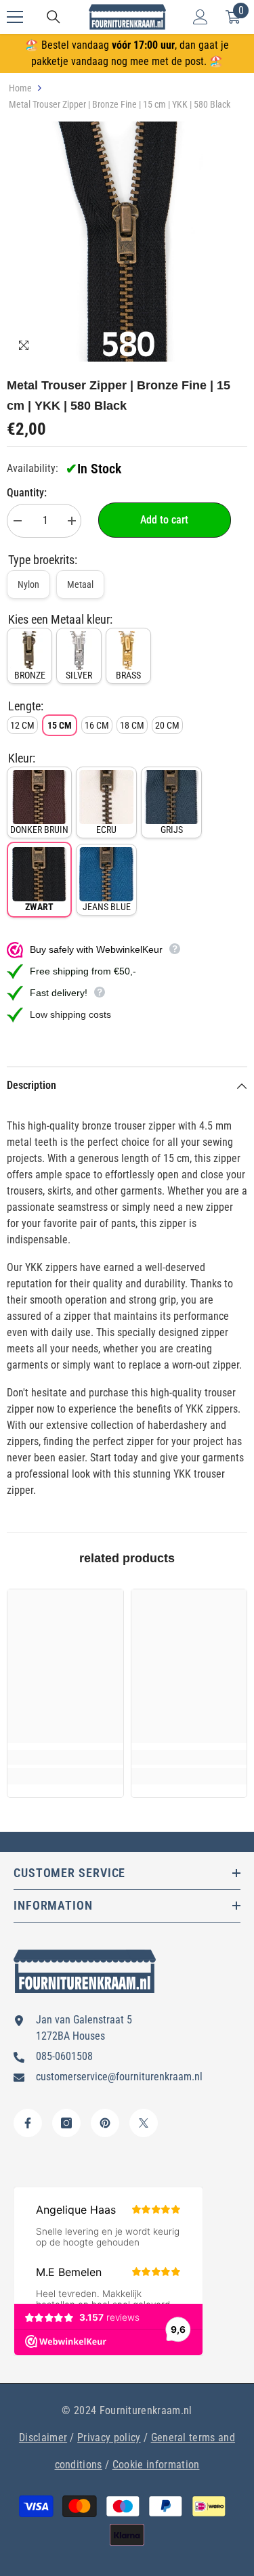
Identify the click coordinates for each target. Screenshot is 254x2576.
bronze (30, 675)
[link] (65, 1757)
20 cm (167, 725)
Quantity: (27, 493)
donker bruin (39, 830)
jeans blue (107, 907)
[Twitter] (144, 2123)
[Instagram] (66, 2123)
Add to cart (164, 520)
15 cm (60, 725)
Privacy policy (109, 2438)
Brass (128, 675)
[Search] (54, 17)
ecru (106, 830)
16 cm (97, 725)
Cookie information (156, 2465)
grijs (172, 830)
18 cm (132, 725)
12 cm (22, 725)
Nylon (28, 584)
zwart (39, 907)
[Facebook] (28, 2123)
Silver (79, 675)
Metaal (80, 584)
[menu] (15, 17)
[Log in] (200, 17)
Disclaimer (43, 2438)
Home (20, 88)
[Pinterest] (105, 2123)
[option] (127, 241)
